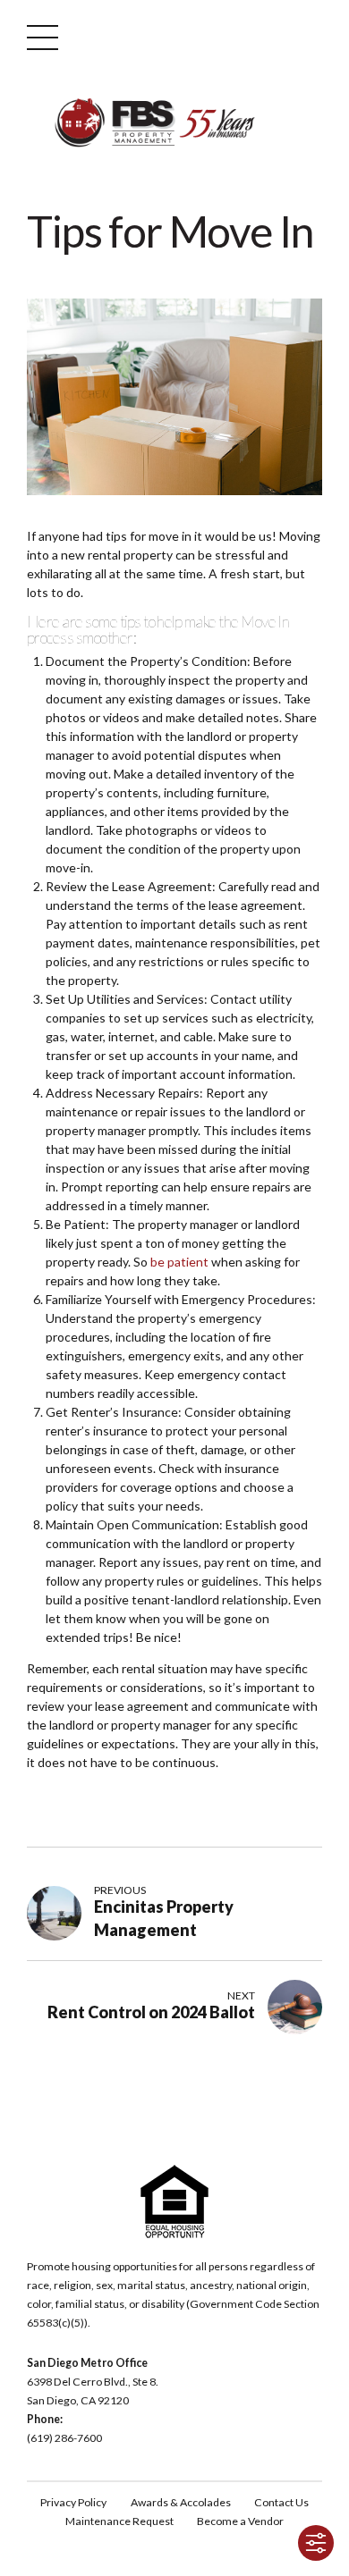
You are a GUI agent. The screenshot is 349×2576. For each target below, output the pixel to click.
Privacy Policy (73, 2502)
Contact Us (281, 2502)
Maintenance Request (119, 2521)
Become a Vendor (240, 2521)
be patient (179, 1262)
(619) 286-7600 (64, 2438)
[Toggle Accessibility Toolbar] (316, 2543)
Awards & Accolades (181, 2502)
